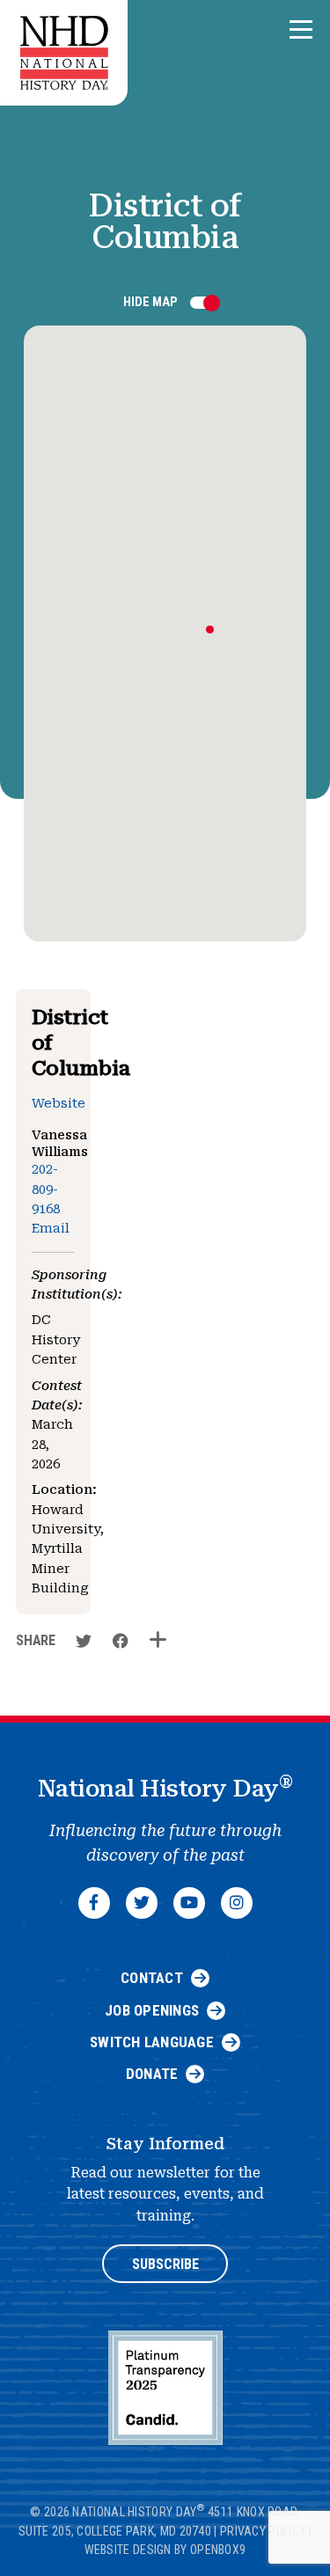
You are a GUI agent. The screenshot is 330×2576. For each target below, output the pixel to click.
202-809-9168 (46, 1189)
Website (59, 1104)
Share (36, 1640)
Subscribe (165, 2264)
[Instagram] (237, 1903)
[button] (301, 30)
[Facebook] (94, 1903)
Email (51, 1229)
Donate (152, 2074)
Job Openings (152, 2010)
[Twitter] (142, 1903)
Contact (152, 1978)
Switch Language (152, 2042)
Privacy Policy (263, 2531)
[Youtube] (189, 1903)
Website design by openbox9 (165, 2550)
